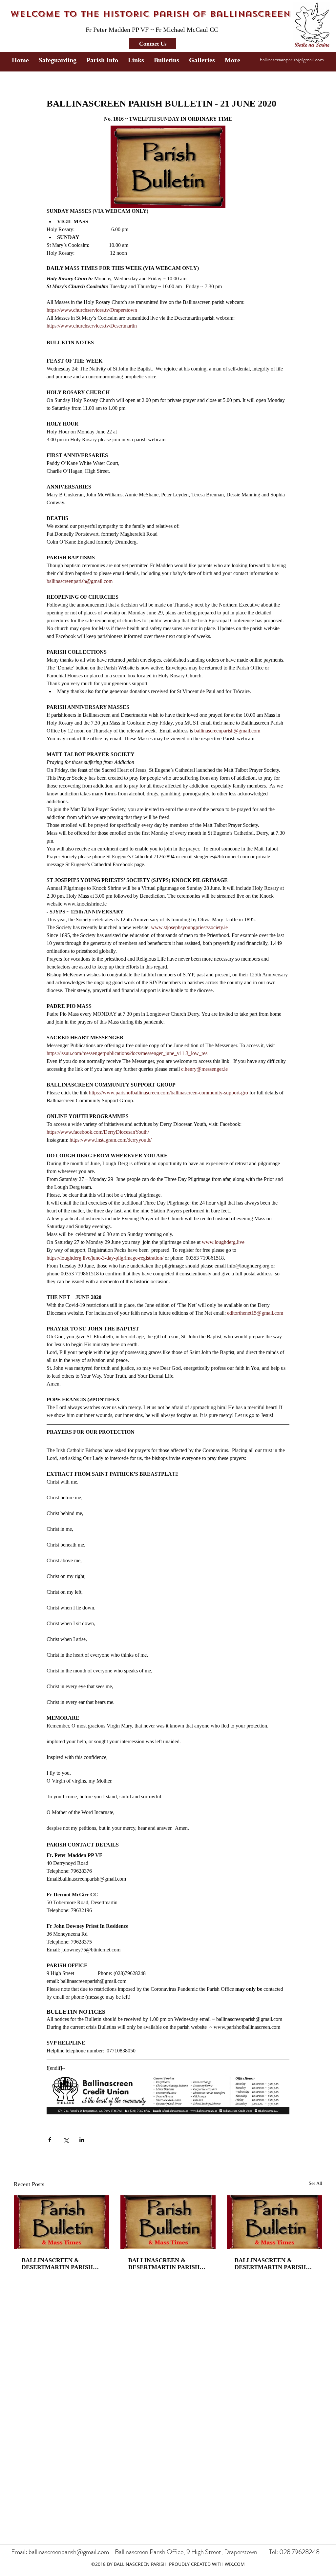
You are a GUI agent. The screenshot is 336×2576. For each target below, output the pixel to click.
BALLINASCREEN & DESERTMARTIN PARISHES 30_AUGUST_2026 (61, 2264)
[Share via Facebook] (50, 2140)
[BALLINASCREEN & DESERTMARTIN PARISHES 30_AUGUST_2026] (62, 2222)
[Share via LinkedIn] (82, 2140)
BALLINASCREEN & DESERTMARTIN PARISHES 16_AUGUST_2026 (274, 2264)
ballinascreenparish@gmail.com (292, 60)
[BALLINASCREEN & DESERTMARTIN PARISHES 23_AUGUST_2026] (168, 2222)
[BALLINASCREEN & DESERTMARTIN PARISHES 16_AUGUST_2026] (274, 2222)
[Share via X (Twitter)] (66, 2140)
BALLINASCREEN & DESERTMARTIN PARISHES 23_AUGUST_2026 (168, 2264)
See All (315, 2183)
